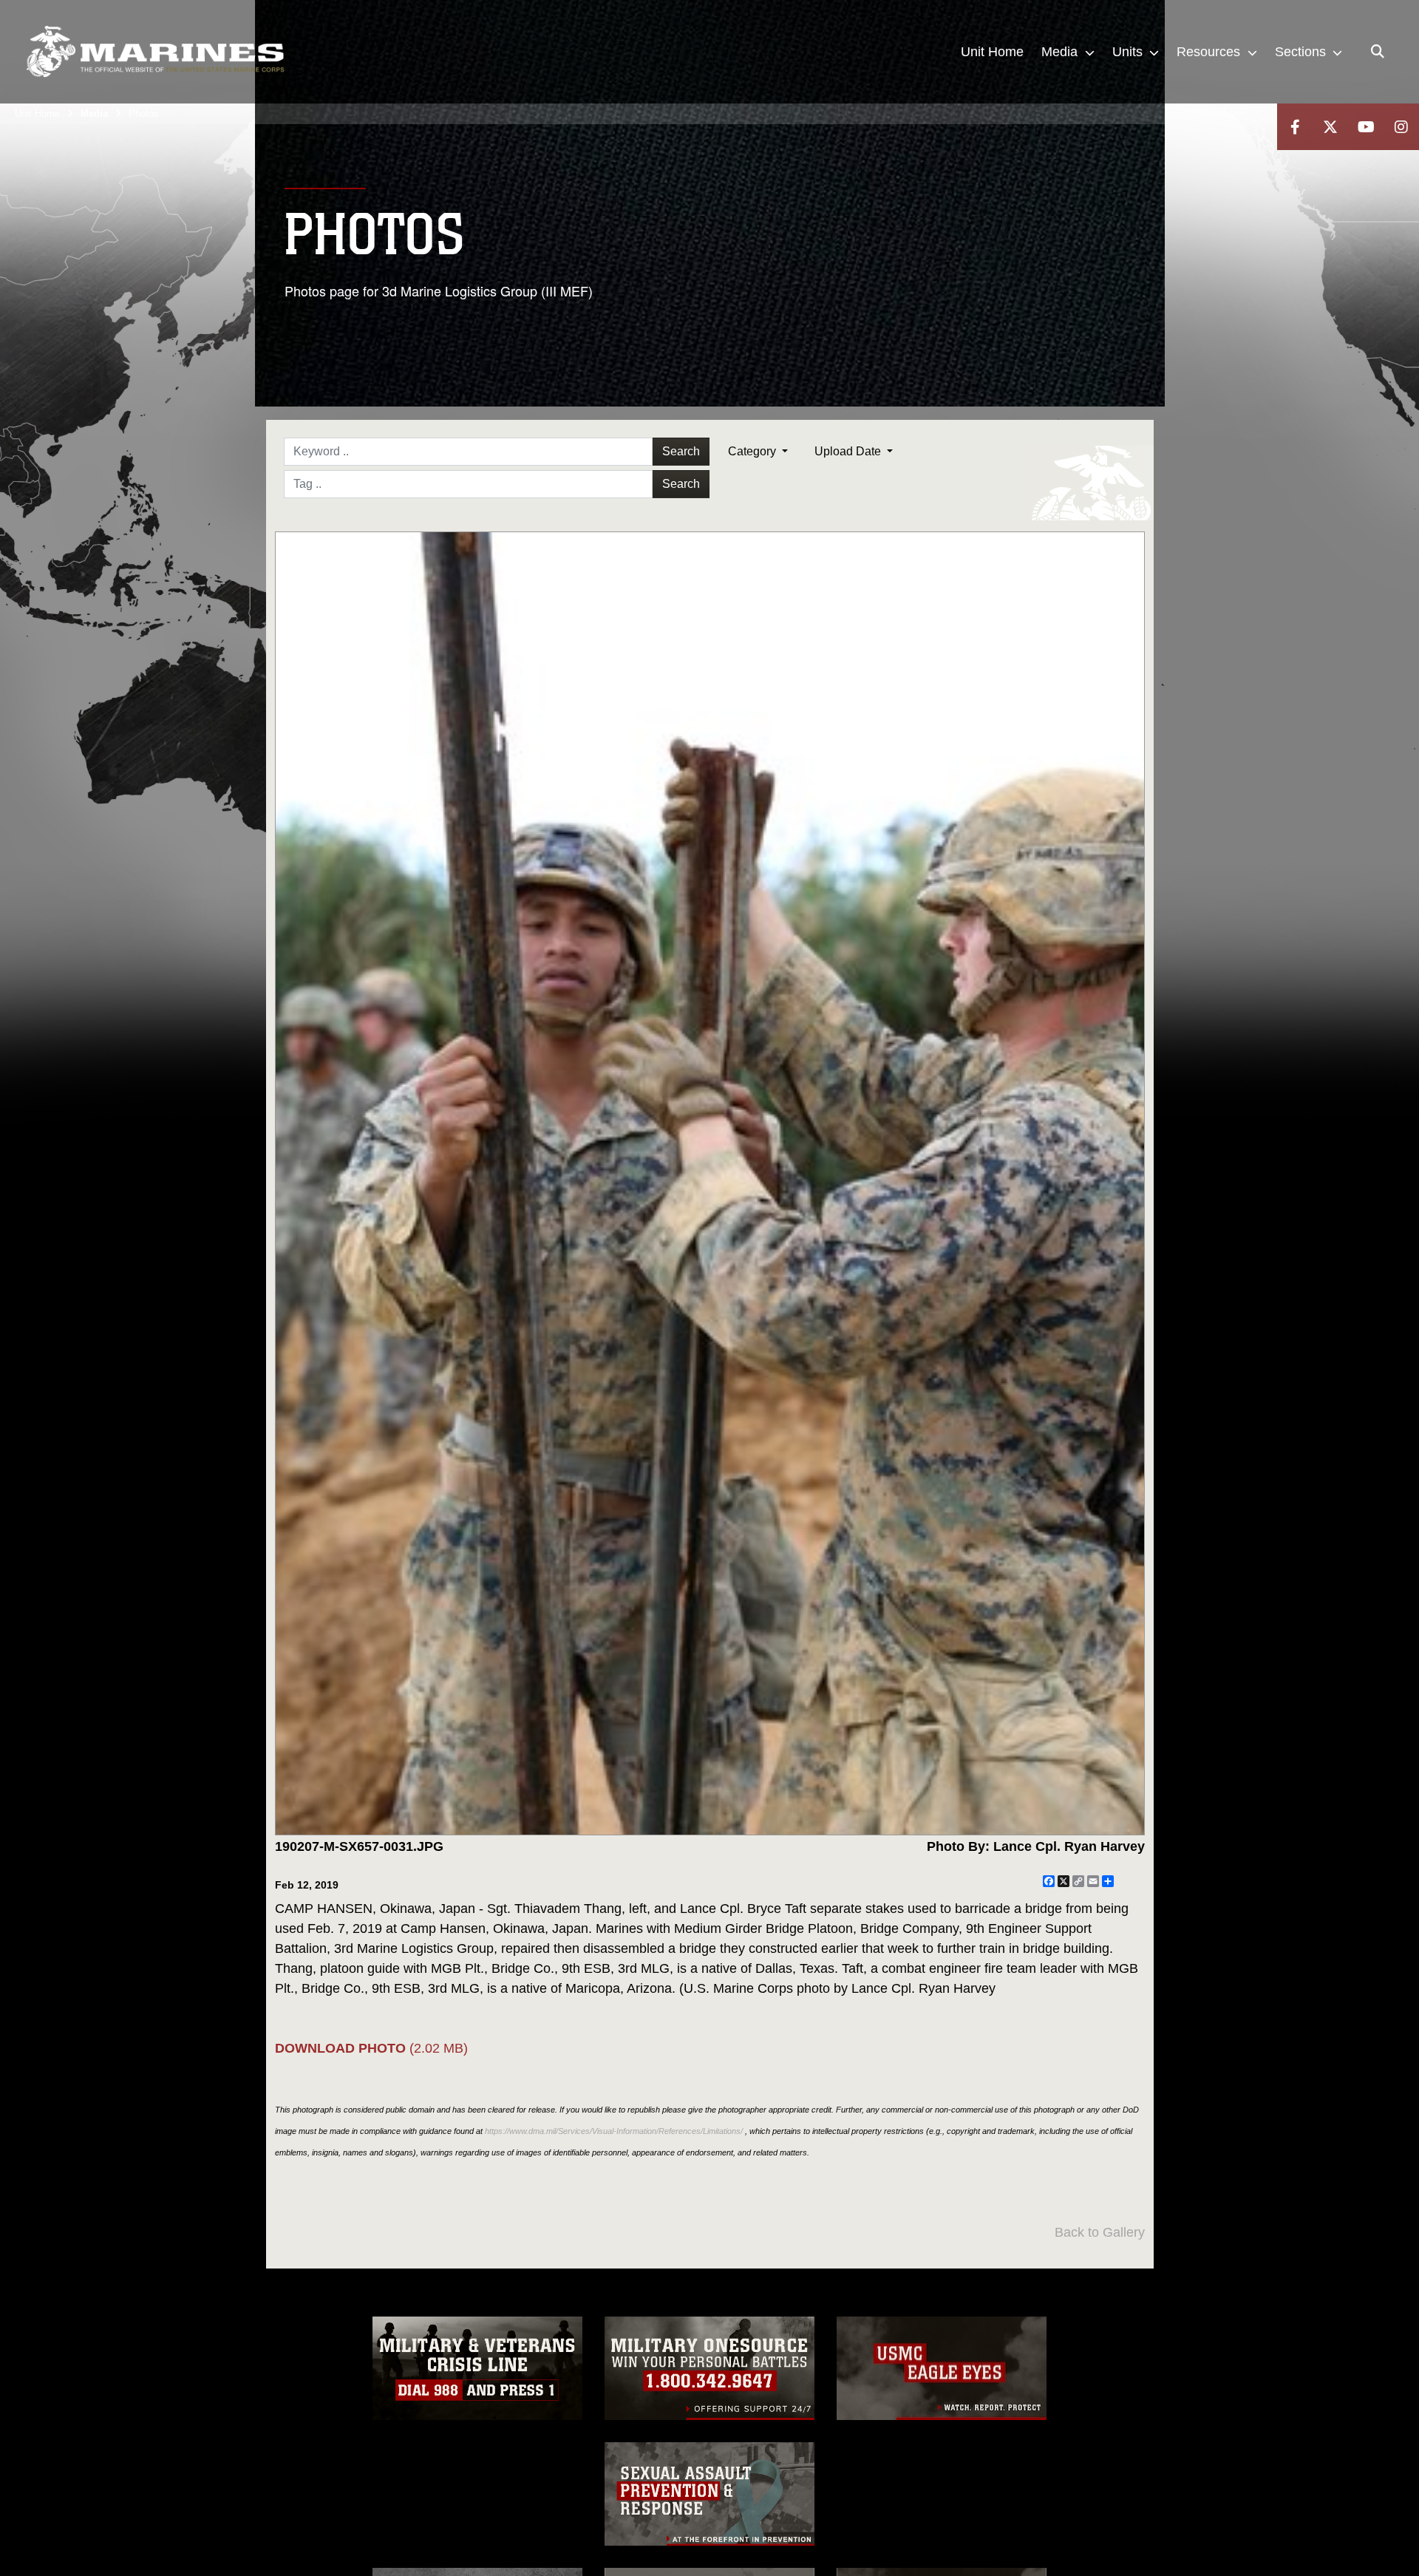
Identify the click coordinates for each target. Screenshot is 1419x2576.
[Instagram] (1401, 127)
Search (681, 451)
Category (753, 451)
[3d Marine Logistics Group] (155, 52)
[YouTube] (1366, 127)
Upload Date (849, 451)
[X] (1330, 127)
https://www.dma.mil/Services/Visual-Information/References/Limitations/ (614, 2131)
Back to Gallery (1100, 2232)
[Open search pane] (1378, 52)
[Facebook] (1295, 127)
